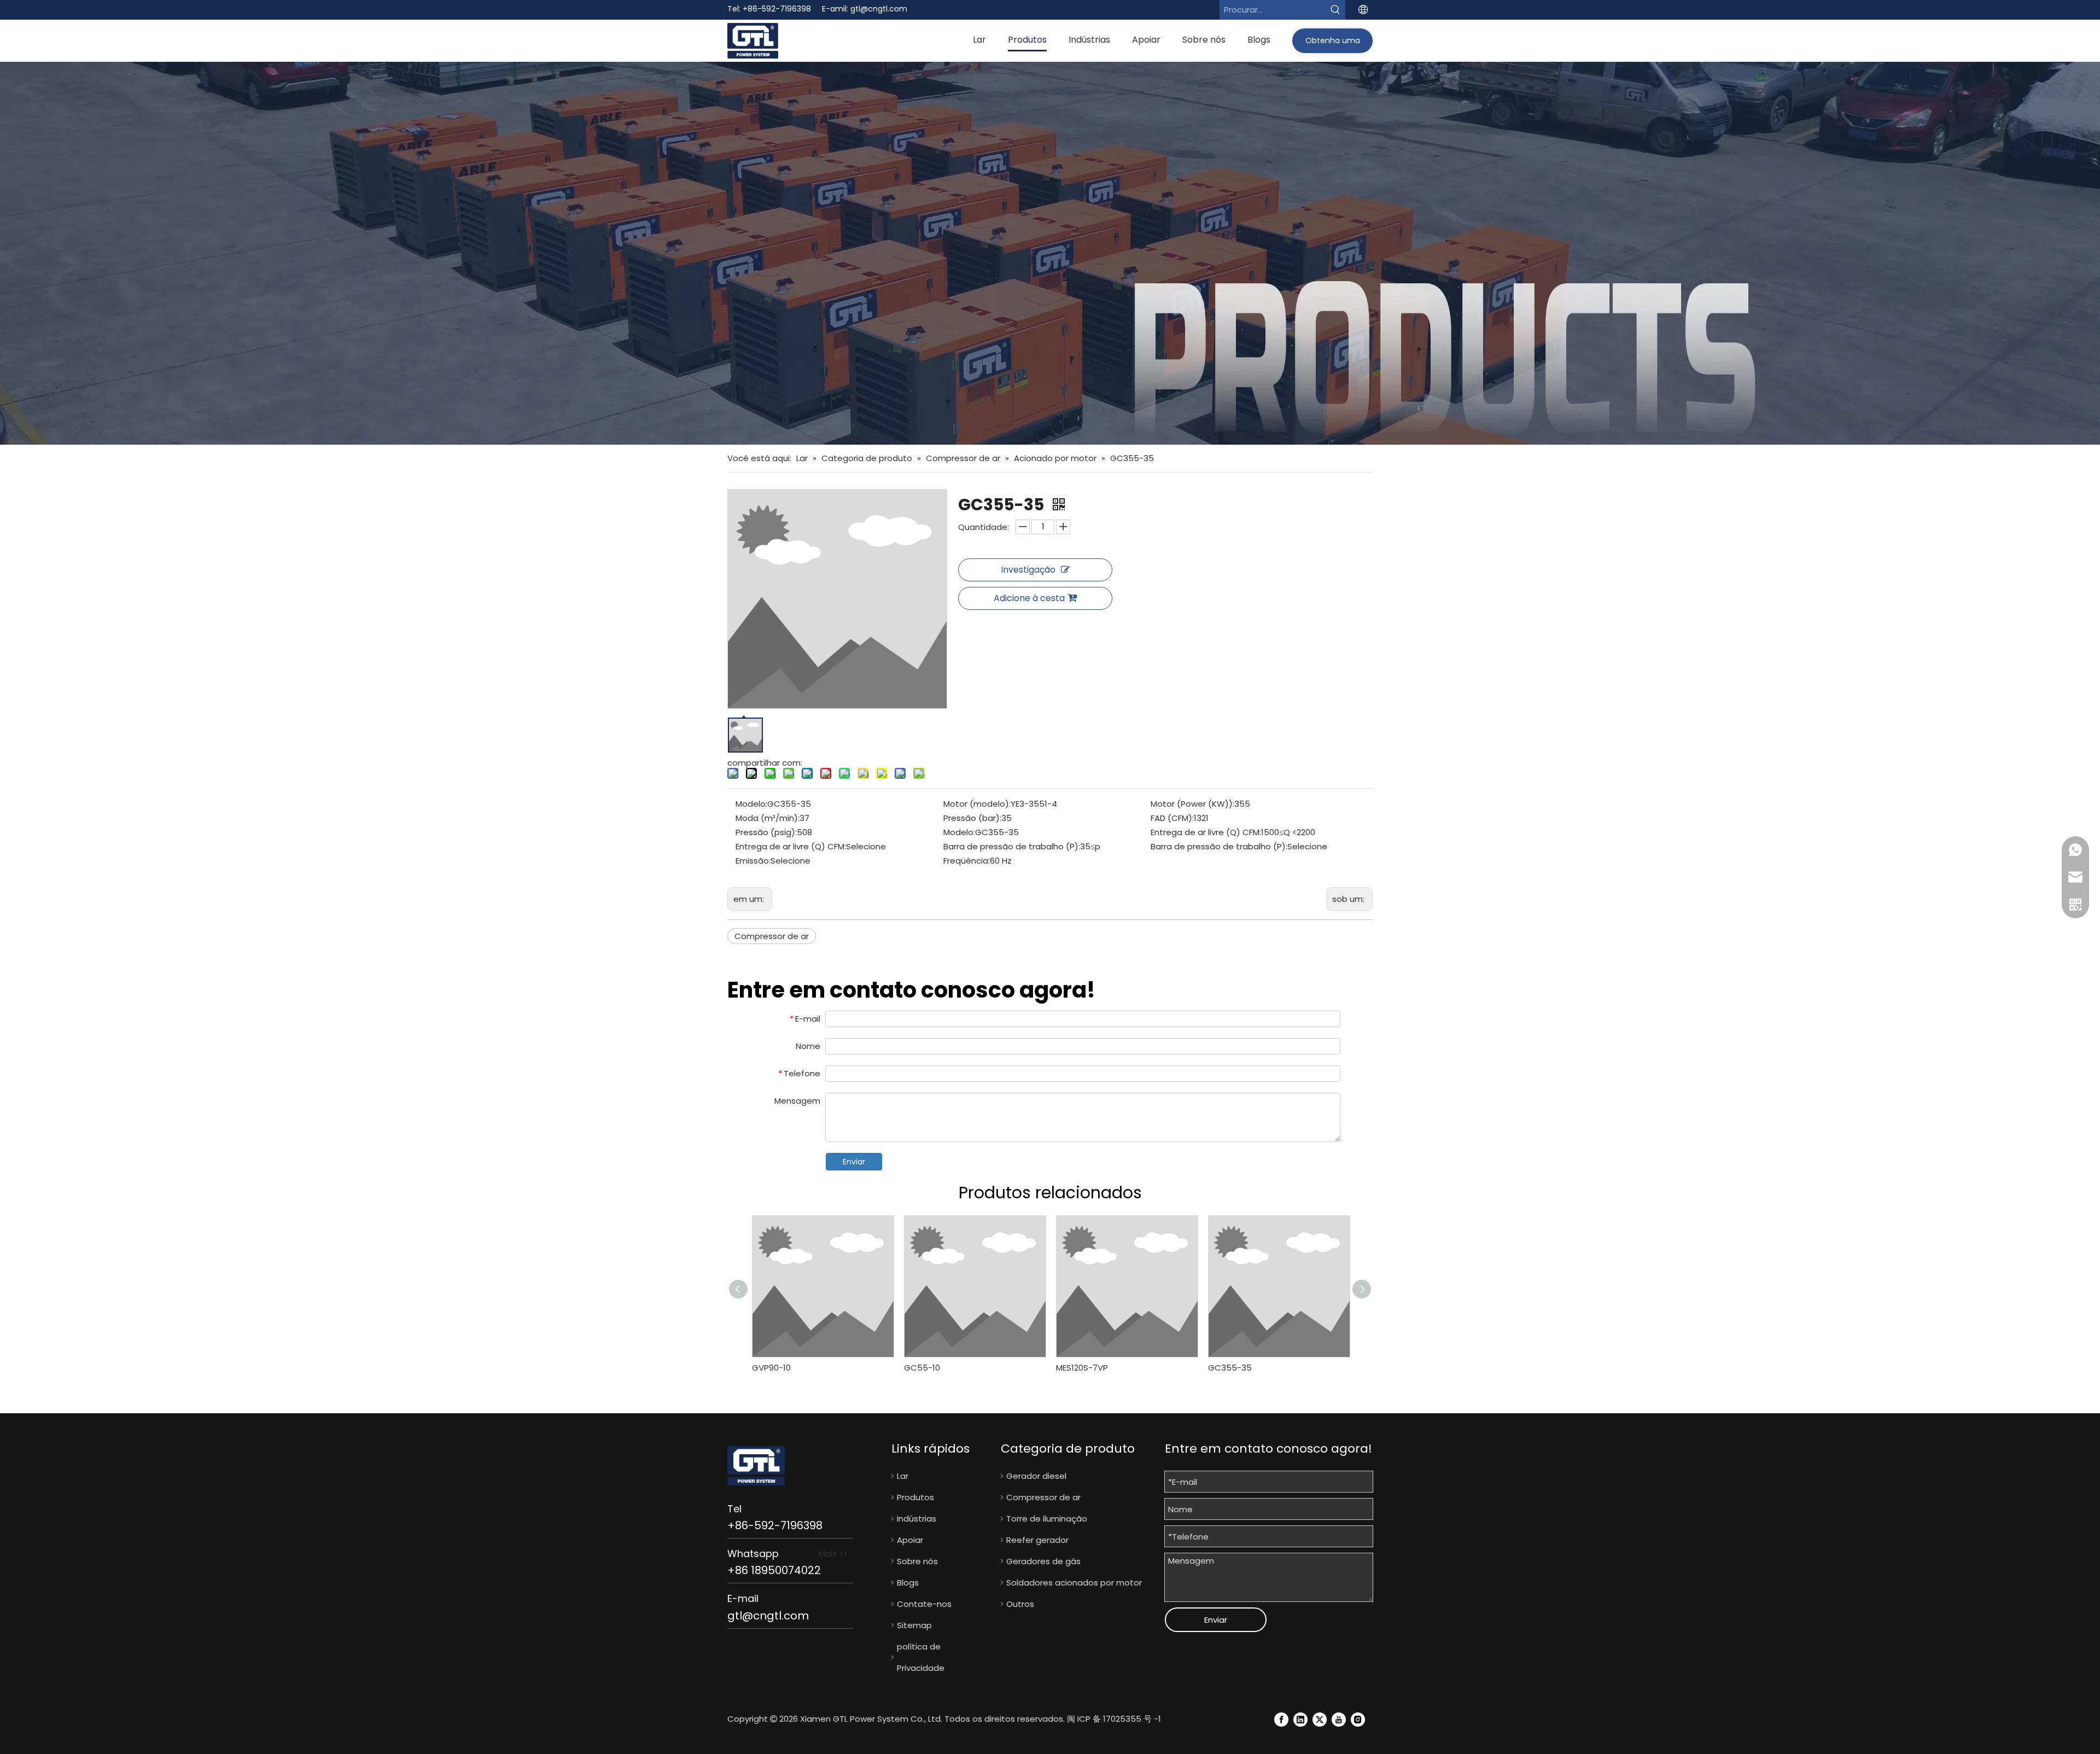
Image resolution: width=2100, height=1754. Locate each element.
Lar (903, 1476)
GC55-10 (922, 1368)
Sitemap (914, 1625)
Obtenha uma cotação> (1333, 44)
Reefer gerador (1037, 1540)
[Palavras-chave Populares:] (1335, 10)
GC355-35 (1230, 1368)
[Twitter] (1320, 1719)
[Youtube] (1339, 1719)
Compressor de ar (772, 936)
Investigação (1028, 570)
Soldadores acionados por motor (1074, 1583)
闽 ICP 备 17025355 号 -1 (1114, 1719)
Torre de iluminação (1047, 1519)
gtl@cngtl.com (879, 9)
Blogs (908, 1583)
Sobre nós (917, 1561)
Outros (1020, 1604)
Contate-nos (924, 1604)
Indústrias (917, 1519)
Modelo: (751, 804)
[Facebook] (1281, 1719)
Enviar (854, 1162)
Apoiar (910, 1540)
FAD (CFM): (1172, 818)
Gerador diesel (1036, 1476)
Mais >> (833, 1554)
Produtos (915, 1497)
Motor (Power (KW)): (1192, 804)
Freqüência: (967, 861)
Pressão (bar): (972, 818)
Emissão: (753, 861)
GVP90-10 (771, 1368)
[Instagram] (1358, 1719)
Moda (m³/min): (768, 818)
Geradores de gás (1043, 1561)
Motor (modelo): (977, 804)
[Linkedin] (1300, 1719)
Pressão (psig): (766, 832)
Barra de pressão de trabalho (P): (1012, 846)
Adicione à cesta (1029, 598)
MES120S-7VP (1082, 1368)
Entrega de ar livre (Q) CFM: (1206, 832)
